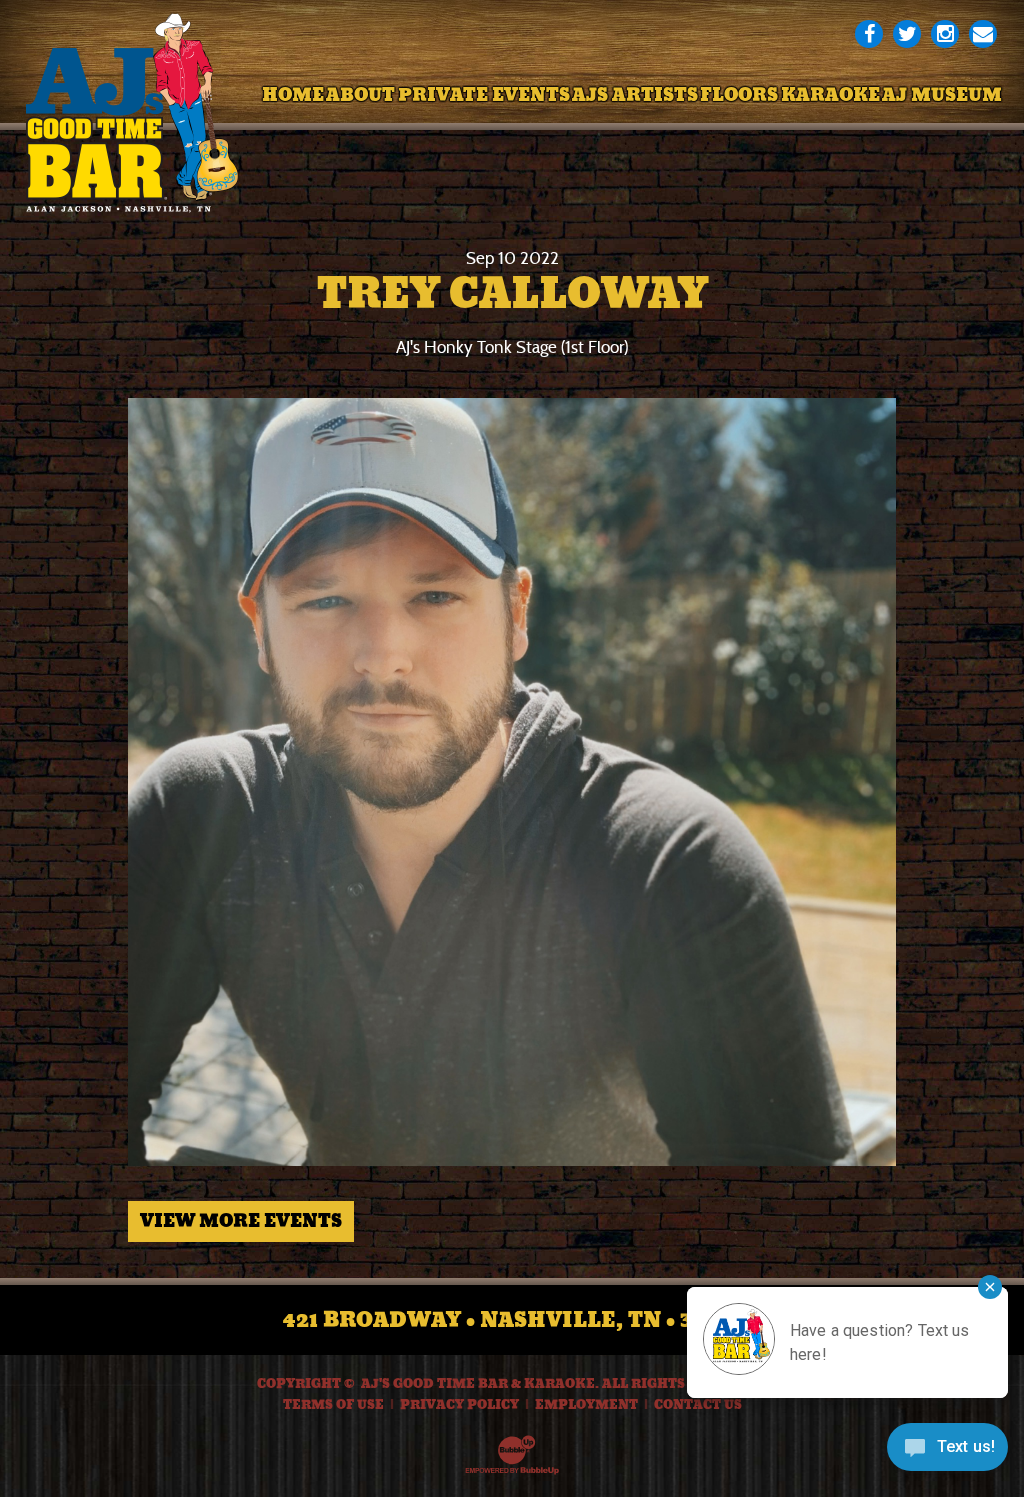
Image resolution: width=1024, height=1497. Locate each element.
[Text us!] (947, 1454)
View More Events (241, 1221)
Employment (586, 1405)
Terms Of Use (333, 1405)
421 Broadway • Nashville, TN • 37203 (512, 1320)
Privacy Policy (459, 1405)
